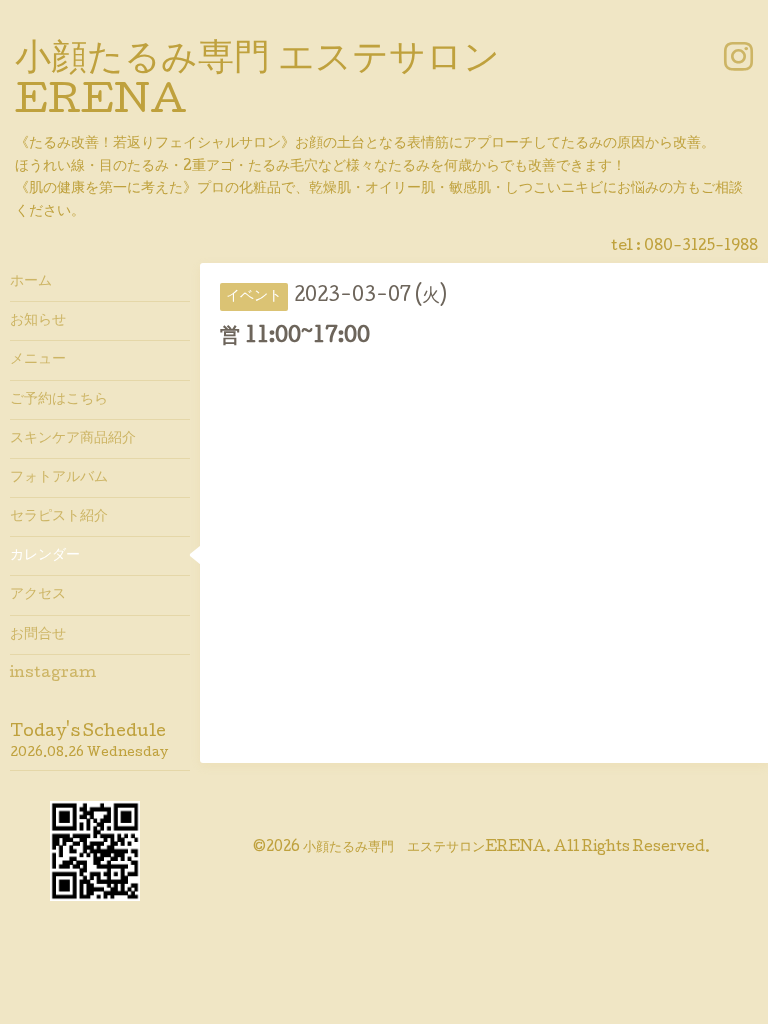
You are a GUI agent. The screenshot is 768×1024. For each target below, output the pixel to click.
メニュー (38, 360)
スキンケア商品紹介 (73, 439)
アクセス (38, 595)
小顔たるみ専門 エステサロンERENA (424, 848)
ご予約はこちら (59, 400)
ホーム (31, 282)
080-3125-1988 (701, 247)
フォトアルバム (59, 478)
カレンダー (45, 556)
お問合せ (38, 635)
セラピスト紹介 (59, 517)
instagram (53, 674)
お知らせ (38, 321)
